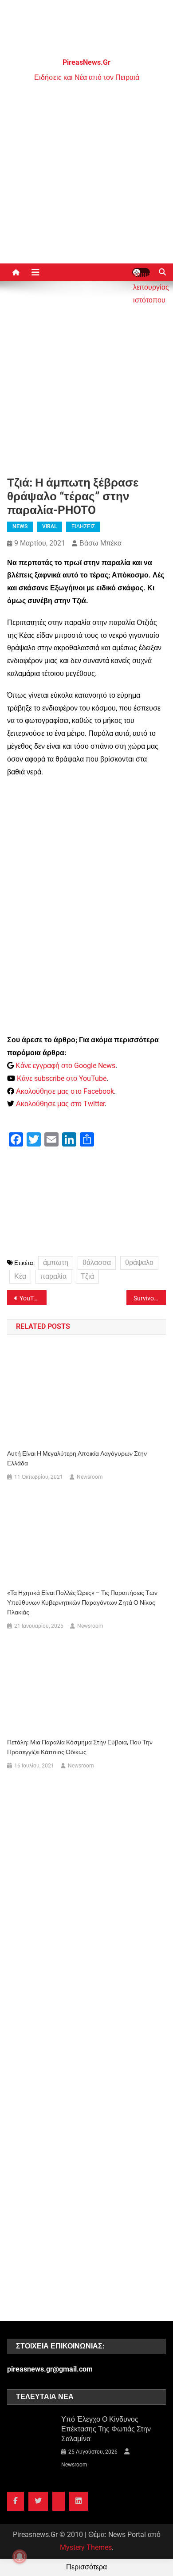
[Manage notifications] (20, 2556)
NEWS (20, 526)
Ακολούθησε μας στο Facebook (65, 1091)
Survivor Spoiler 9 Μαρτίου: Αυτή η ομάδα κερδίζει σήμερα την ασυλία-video (150, 1298)
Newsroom (90, 1477)
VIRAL (49, 526)
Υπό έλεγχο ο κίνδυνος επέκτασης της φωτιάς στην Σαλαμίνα (106, 2429)
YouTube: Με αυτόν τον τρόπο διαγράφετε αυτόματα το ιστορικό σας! (33, 1298)
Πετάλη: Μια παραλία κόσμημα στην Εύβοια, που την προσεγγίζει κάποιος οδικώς (80, 1747)
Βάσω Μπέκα (100, 543)
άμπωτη (56, 1262)
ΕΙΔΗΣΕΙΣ (83, 526)
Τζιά (87, 1276)
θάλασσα (97, 1262)
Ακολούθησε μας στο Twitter (60, 1104)
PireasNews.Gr (86, 62)
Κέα (20, 1276)
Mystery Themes (86, 2547)
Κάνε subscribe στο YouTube (62, 1078)
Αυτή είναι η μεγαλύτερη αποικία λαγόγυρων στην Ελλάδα (77, 1458)
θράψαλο (139, 1262)
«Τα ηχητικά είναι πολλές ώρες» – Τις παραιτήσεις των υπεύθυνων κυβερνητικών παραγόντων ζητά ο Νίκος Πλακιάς (82, 1602)
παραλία (53, 1276)
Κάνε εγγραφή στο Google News (65, 1066)
